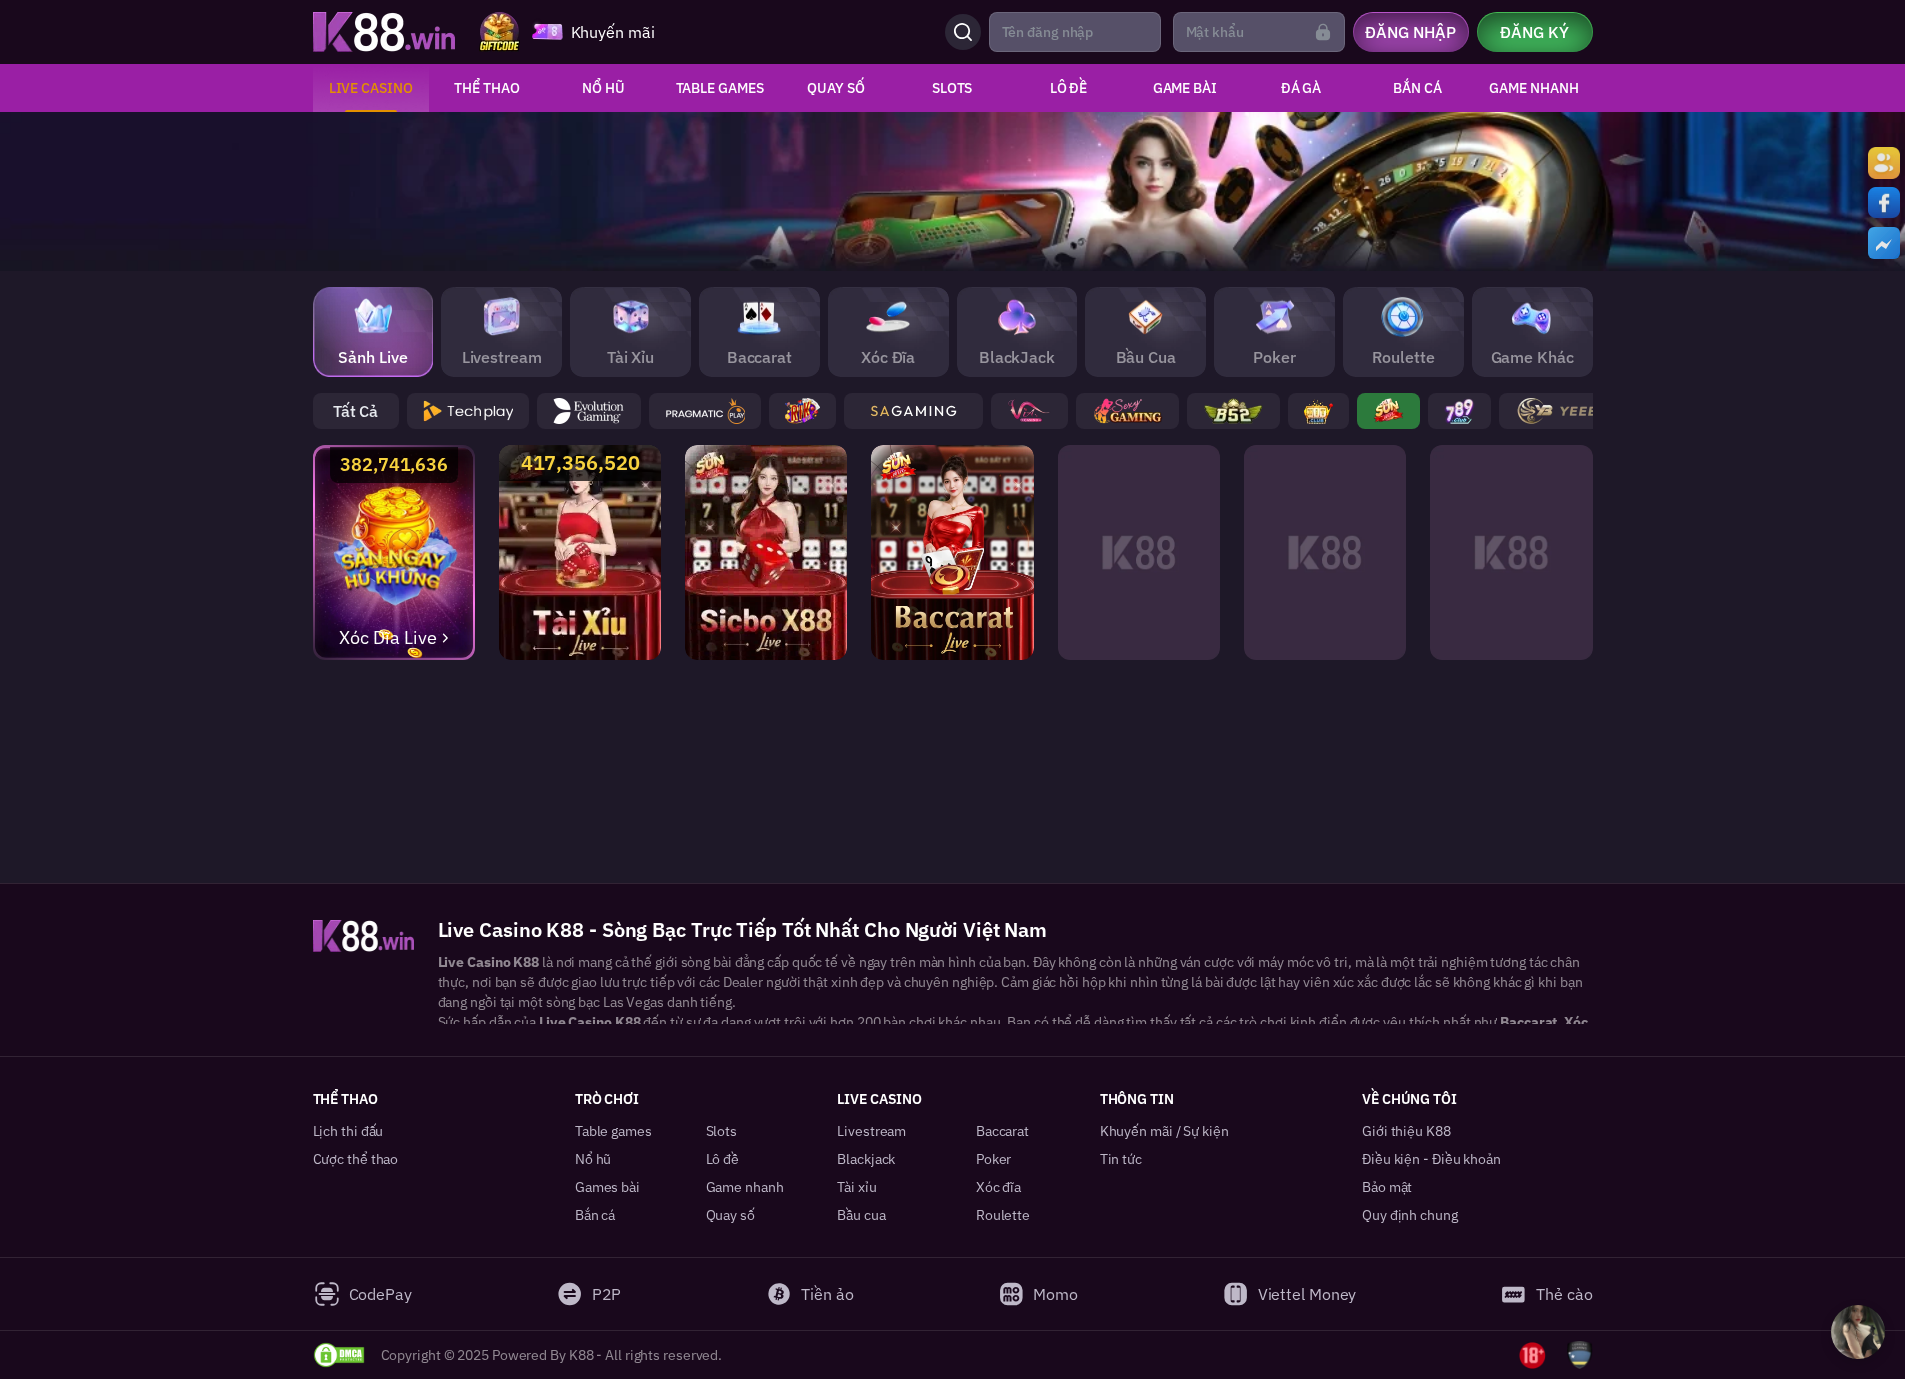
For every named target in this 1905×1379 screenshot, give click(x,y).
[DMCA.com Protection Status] (339, 1355)
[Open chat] (1858, 1332)
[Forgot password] (1323, 32)
